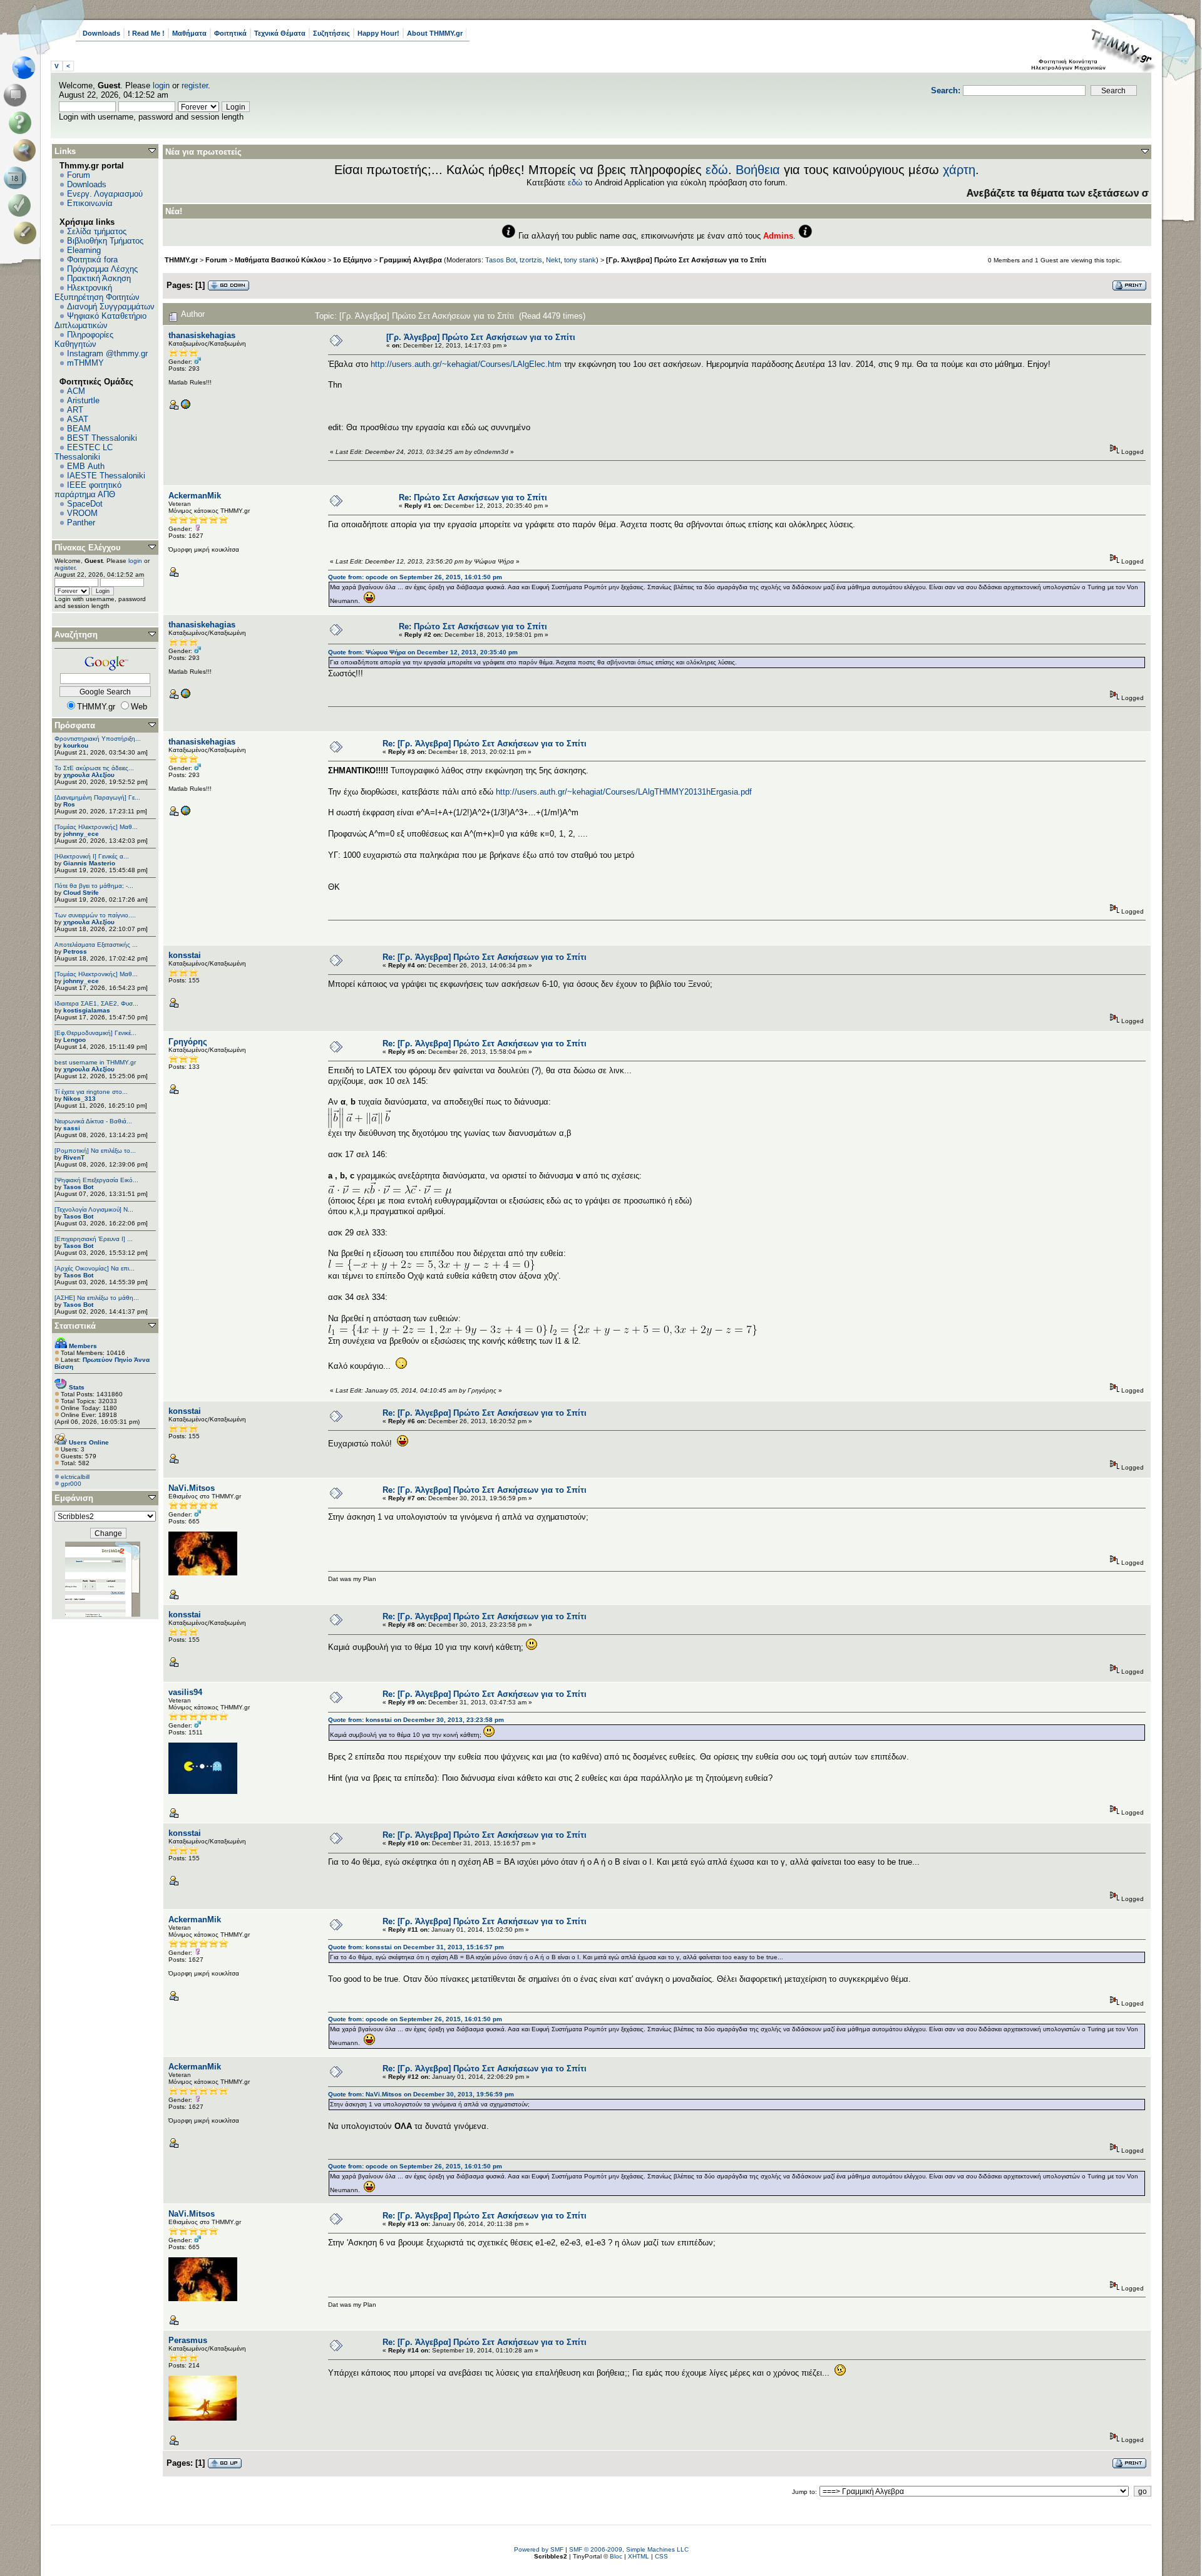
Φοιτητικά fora (92, 260)
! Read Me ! (146, 33)
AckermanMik (195, 496)
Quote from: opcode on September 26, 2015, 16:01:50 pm (415, 577)
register (195, 85)
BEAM (79, 429)
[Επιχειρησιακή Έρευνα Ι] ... (94, 1239)
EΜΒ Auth (86, 466)
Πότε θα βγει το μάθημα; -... (94, 886)
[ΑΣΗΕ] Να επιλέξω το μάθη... (97, 1298)
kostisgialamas (87, 1010)
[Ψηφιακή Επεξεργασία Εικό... (96, 1180)
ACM (76, 391)
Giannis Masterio (89, 863)
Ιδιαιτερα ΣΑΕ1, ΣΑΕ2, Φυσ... (96, 1003)
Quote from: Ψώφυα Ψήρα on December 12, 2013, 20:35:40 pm (423, 652)
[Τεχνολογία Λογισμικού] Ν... (94, 1209)
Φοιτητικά (230, 33)
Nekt (553, 260)
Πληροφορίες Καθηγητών (84, 339)
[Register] (27, 233)
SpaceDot (85, 504)
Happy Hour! (378, 33)
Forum (79, 175)
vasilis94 (185, 1692)
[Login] (22, 205)
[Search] (27, 150)
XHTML (639, 2556)
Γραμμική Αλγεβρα (411, 260)
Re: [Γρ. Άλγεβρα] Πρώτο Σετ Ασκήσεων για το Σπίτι (485, 744)
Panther (81, 523)
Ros (69, 804)
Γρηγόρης (188, 1042)
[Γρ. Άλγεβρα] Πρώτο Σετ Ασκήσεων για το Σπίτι (686, 260)
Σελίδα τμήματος (97, 231)
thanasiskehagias (202, 335)
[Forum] (17, 95)
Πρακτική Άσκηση (99, 278)
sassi (72, 1128)
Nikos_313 (80, 1099)
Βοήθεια (758, 170)
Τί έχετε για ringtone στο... (91, 1092)
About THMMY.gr (435, 33)
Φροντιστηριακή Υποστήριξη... (98, 739)
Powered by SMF (539, 2549)
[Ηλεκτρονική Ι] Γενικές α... (92, 856)
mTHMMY (85, 363)
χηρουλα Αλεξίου (89, 775)
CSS (661, 2556)
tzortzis (531, 260)
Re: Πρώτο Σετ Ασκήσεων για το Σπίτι (473, 497)
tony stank (580, 260)
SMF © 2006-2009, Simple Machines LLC (629, 2549)
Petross (75, 951)
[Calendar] (17, 178)
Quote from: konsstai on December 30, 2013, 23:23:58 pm (416, 1720)
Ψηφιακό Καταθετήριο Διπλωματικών (100, 321)
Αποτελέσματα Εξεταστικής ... (96, 945)
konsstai (185, 955)
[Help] (22, 123)
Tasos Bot (78, 1187)
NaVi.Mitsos (192, 1488)
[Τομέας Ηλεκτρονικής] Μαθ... (96, 827)
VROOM (82, 513)
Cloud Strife (81, 893)
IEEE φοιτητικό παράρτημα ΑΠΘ (88, 490)
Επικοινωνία (90, 203)
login (161, 85)
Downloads (101, 33)
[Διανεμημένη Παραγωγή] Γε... (97, 797)
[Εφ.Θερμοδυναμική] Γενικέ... (95, 1033)
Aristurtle (83, 400)
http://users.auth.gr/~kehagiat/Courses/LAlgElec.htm (466, 364)
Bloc (616, 2556)
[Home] (27, 68)
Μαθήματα (189, 33)
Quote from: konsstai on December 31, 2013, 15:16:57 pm (416, 1947)
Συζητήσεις (331, 33)
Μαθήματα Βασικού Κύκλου (280, 260)
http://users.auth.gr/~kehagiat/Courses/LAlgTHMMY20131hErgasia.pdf (624, 792)
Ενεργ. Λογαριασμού (105, 194)
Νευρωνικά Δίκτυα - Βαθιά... (93, 1121)
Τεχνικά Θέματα (280, 33)
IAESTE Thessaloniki (106, 476)
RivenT (74, 1157)
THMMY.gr (181, 260)
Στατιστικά (75, 1326)
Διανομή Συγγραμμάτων (111, 307)
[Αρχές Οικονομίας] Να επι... (95, 1268)
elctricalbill (75, 1477)
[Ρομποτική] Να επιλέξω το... (95, 1151)
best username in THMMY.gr (95, 1062)
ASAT (78, 419)
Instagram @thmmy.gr (107, 353)
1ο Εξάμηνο (352, 260)
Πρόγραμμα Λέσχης (102, 269)
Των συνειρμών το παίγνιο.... (95, 915)
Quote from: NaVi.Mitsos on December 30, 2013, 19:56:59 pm (421, 2094)
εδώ (717, 170)
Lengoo (74, 1040)
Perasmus (188, 2340)
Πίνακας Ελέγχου (88, 548)
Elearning (84, 250)
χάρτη (959, 170)
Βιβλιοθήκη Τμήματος (105, 241)
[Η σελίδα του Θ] (185, 407)
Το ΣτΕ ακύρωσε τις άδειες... (94, 768)
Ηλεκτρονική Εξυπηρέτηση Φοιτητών (97, 292)
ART (75, 410)
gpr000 (71, 1484)
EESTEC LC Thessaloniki (84, 452)
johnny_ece (81, 834)
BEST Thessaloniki (102, 438)
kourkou (76, 745)
